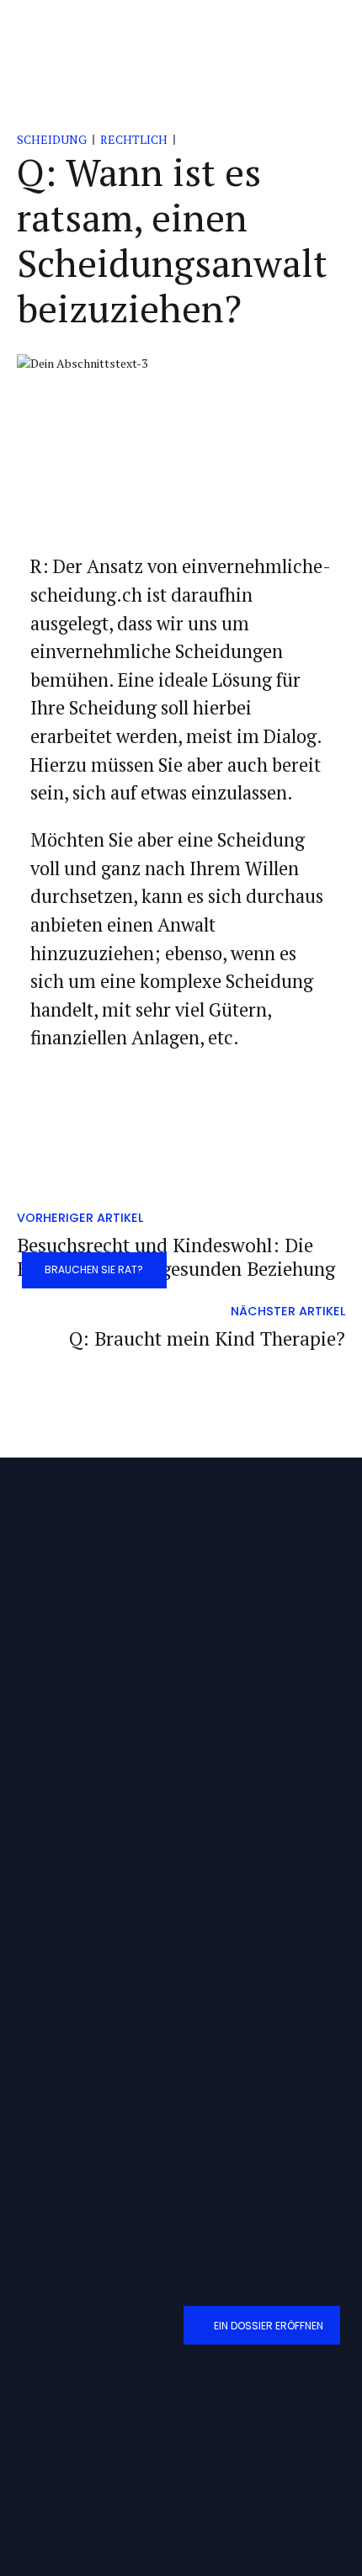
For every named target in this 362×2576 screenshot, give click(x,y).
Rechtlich (134, 139)
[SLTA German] (163, 2435)
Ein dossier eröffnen (269, 2326)
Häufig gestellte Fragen (77, 2172)
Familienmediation (68, 1901)
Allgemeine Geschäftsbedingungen (105, 2108)
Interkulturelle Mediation (83, 1965)
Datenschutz (55, 2140)
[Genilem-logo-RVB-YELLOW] (116, 2505)
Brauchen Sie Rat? (94, 1269)
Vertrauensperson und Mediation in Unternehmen (140, 1998)
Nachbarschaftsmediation (84, 1933)
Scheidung (52, 139)
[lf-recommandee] (67, 2438)
